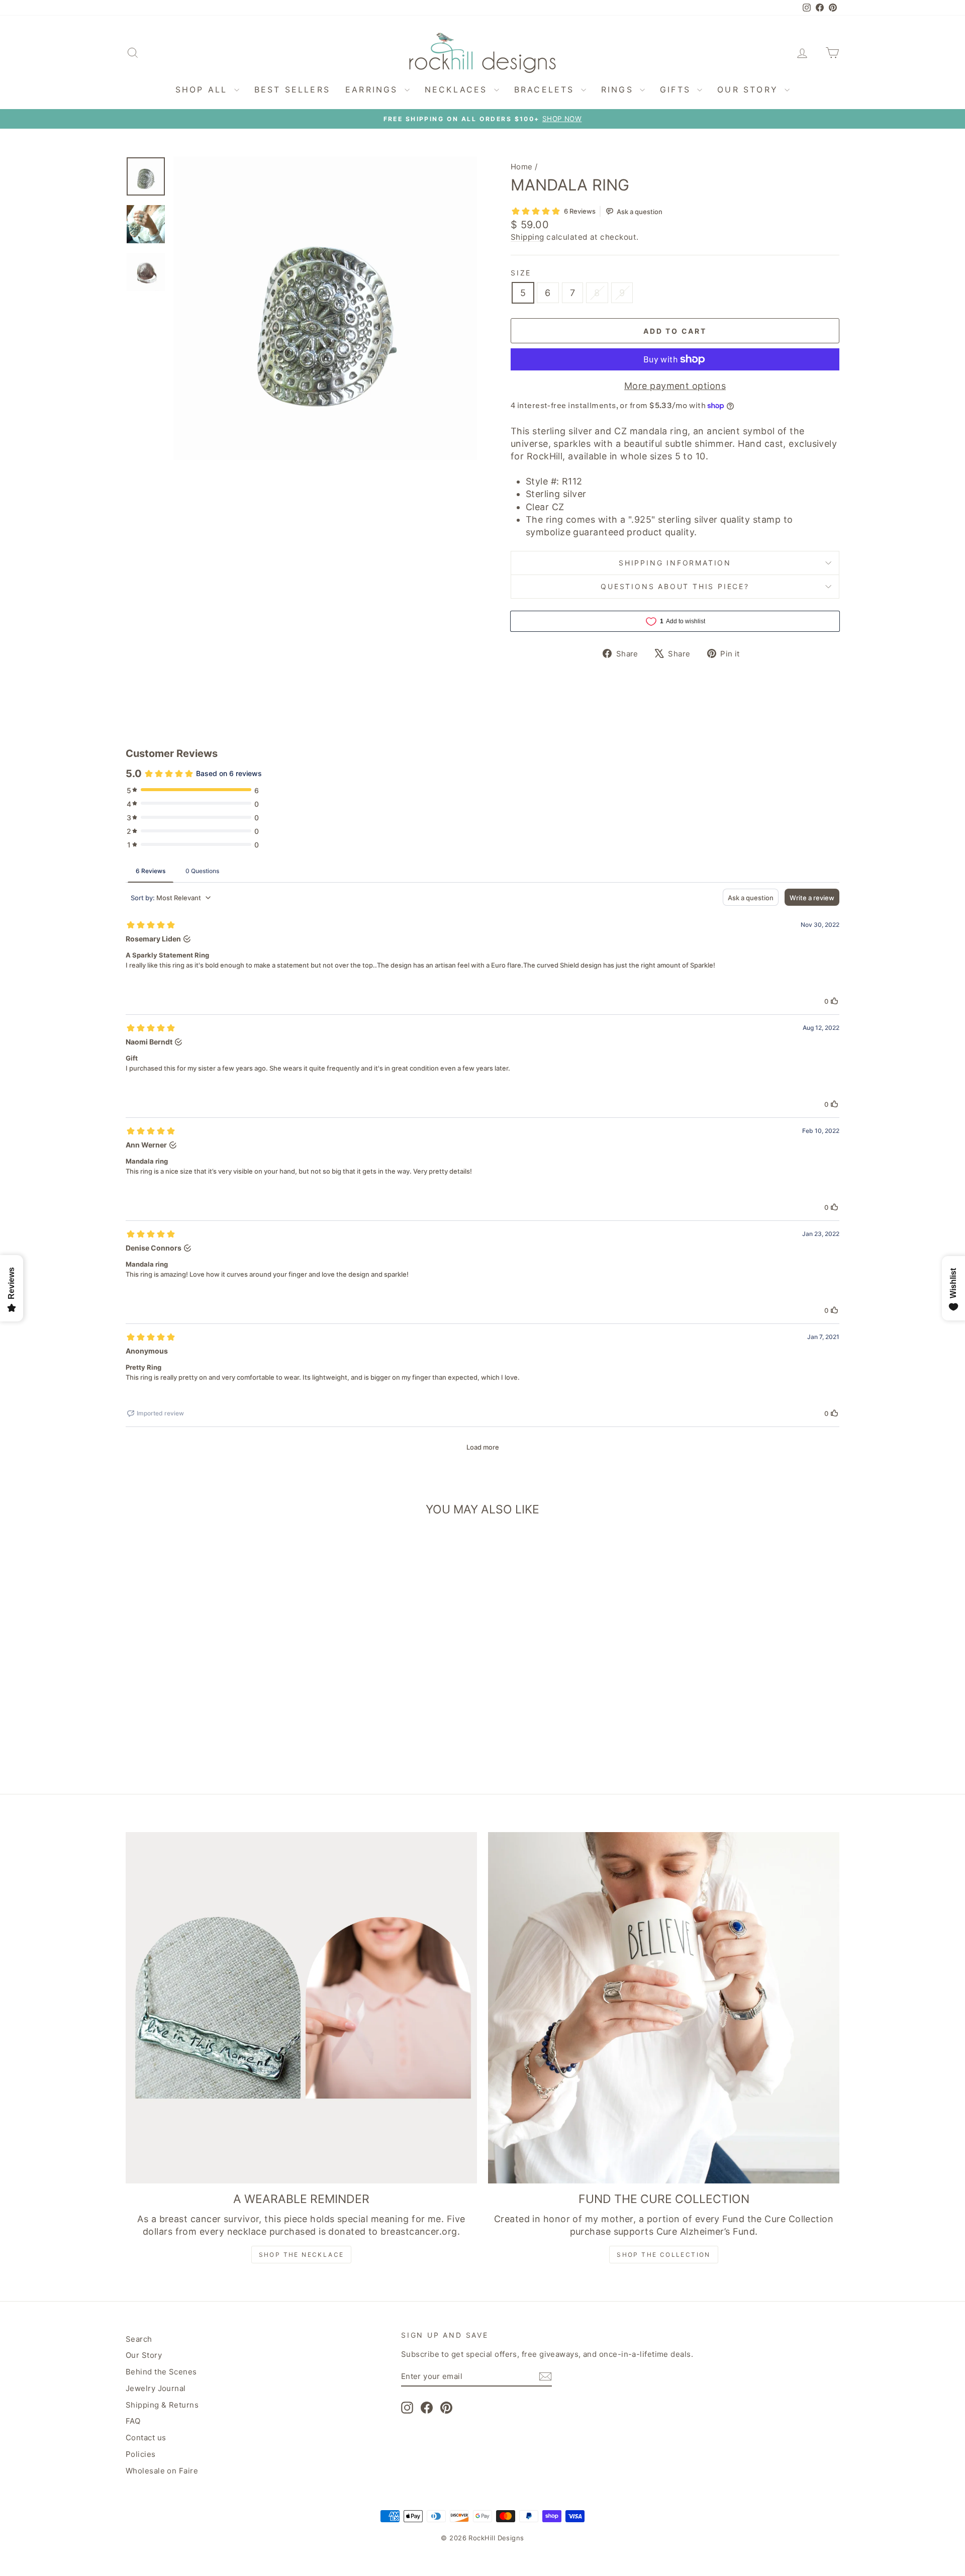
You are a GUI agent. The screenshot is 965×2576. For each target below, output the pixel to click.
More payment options (675, 386)
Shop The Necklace (302, 2255)
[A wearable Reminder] (301, 2008)
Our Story (750, 89)
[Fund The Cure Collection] (664, 2008)
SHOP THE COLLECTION (664, 2255)
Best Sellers (292, 89)
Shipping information (675, 563)
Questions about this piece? (675, 586)
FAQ (133, 2421)
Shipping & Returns (162, 2405)
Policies (141, 2454)
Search (139, 2339)
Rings (619, 89)
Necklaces (458, 89)
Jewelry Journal (156, 2388)
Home (522, 167)
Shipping (527, 237)
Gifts (677, 89)
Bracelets (546, 89)
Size (521, 273)
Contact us (146, 2438)
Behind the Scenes (161, 2372)
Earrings (374, 89)
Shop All (204, 89)
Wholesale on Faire (162, 2471)
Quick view (211, 1700)
